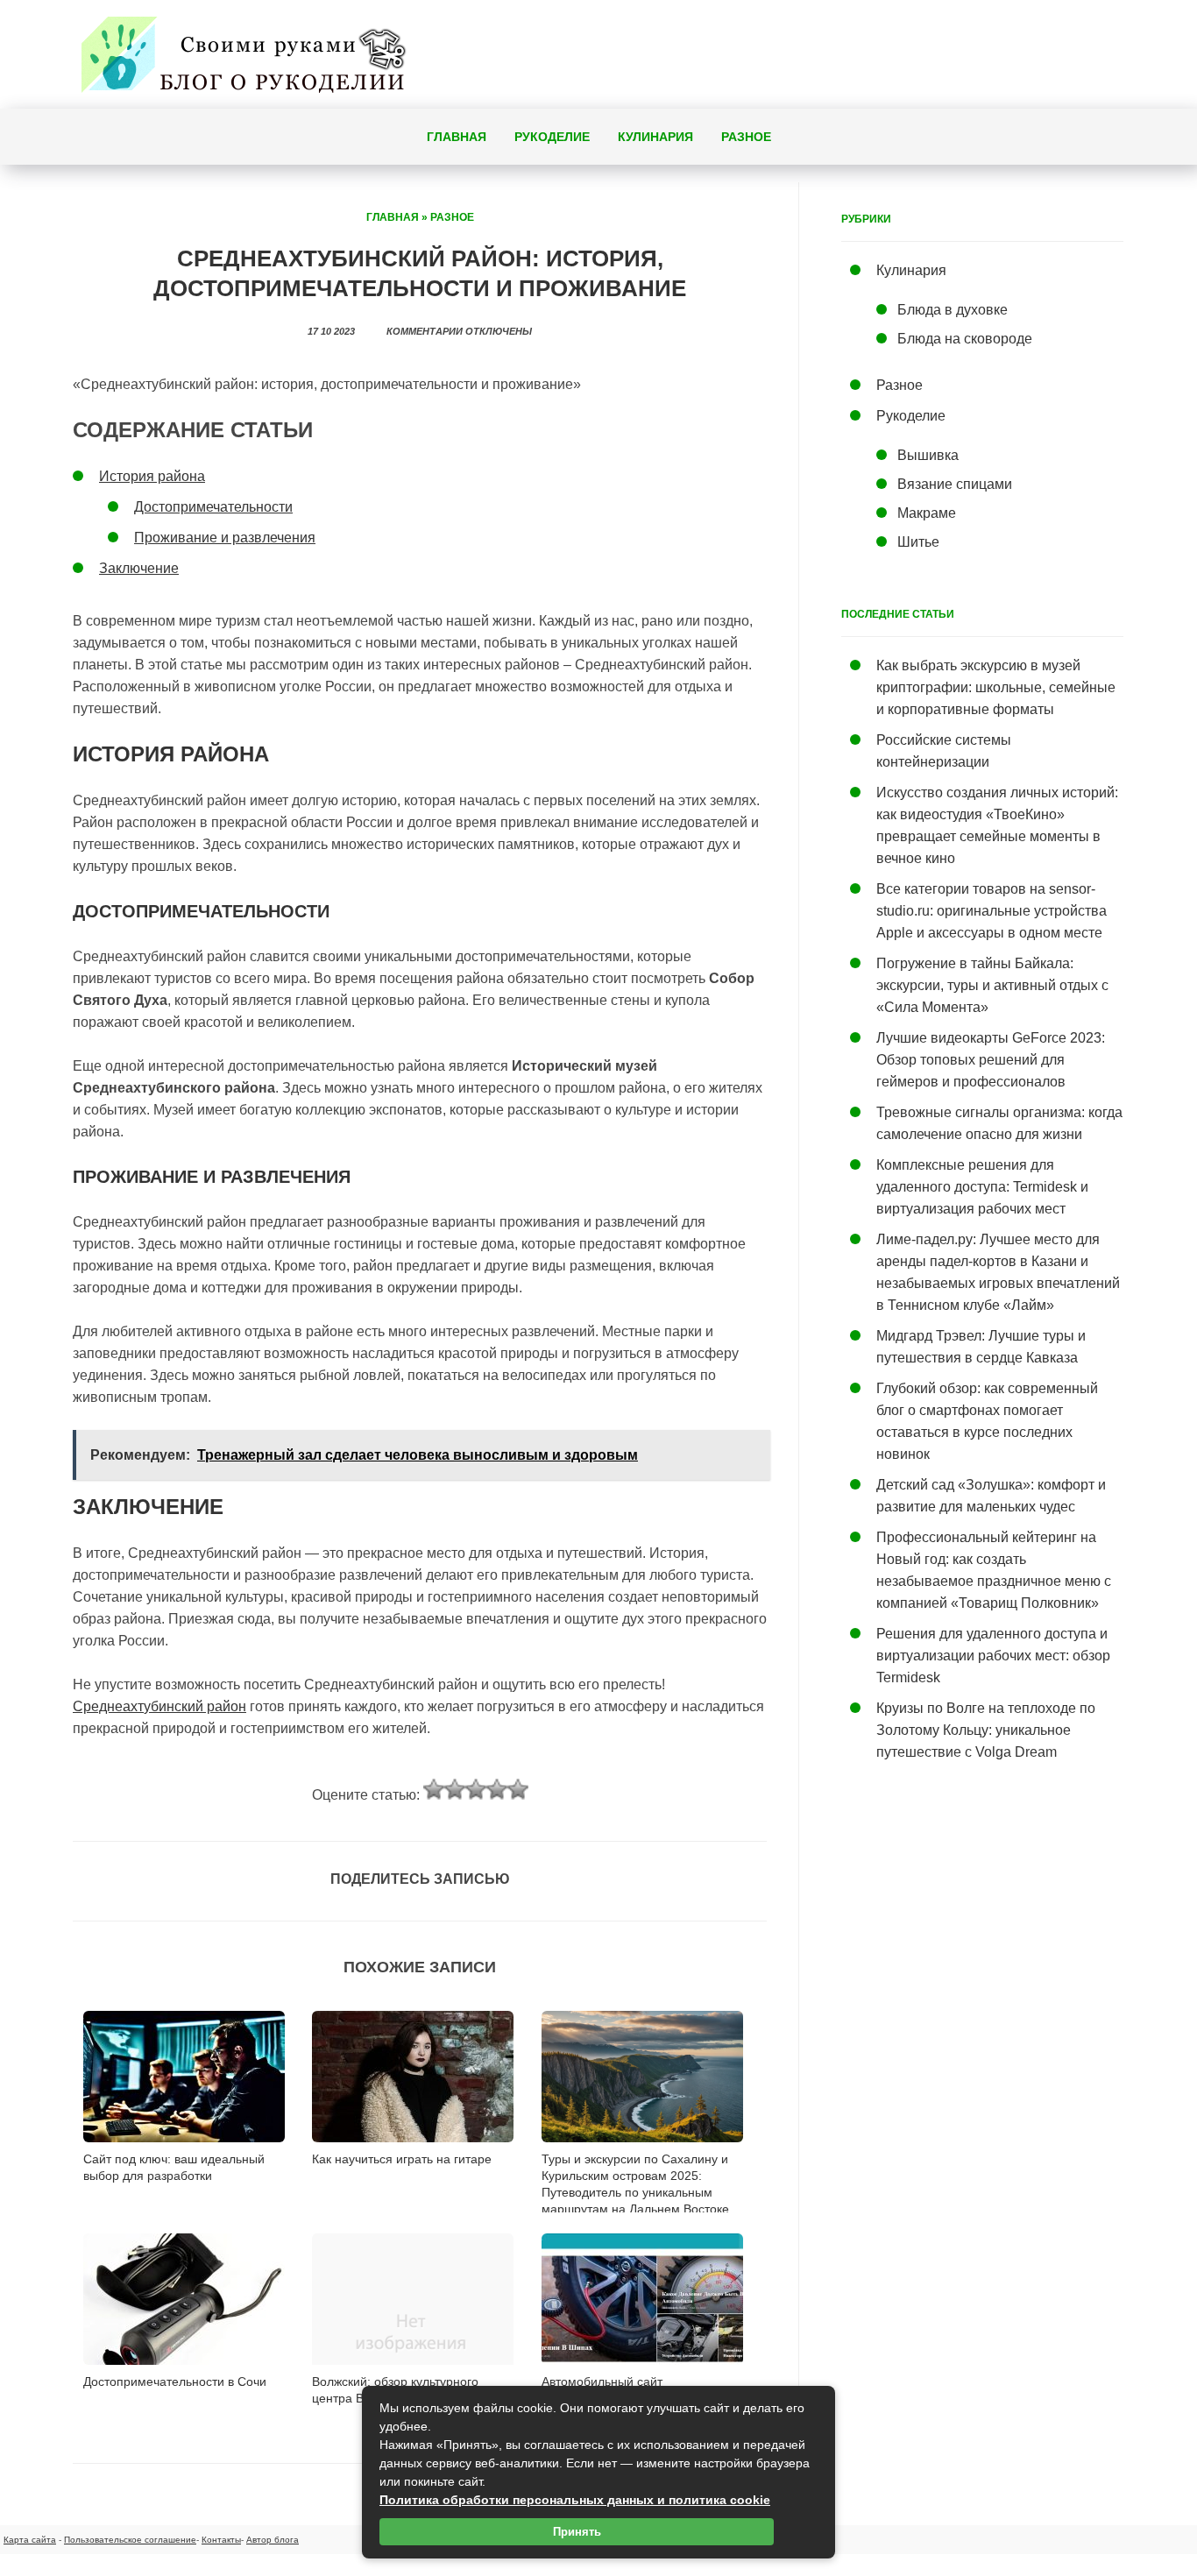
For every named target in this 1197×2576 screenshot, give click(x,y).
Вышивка (928, 455)
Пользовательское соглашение (130, 2540)
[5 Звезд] (518, 1789)
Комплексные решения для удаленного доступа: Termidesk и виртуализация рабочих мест (982, 1187)
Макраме (927, 513)
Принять (577, 2532)
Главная (457, 137)
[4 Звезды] (497, 1789)
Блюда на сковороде (965, 339)
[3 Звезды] (476, 1789)
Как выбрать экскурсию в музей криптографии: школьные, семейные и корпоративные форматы (996, 687)
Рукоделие (552, 137)
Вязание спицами (955, 484)
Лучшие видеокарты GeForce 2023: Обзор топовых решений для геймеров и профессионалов (991, 1060)
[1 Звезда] (434, 1789)
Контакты (221, 2540)
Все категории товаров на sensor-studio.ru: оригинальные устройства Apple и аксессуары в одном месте (992, 911)
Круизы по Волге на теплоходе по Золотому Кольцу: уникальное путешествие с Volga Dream (986, 1730)
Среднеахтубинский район (159, 1706)
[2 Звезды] (455, 1789)
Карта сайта (30, 2540)
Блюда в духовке (953, 310)
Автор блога (273, 2540)
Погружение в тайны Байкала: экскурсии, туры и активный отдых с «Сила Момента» (992, 985)
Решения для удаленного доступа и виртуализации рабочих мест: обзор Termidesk (993, 1656)
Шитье (918, 542)
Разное (746, 137)
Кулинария (655, 137)
